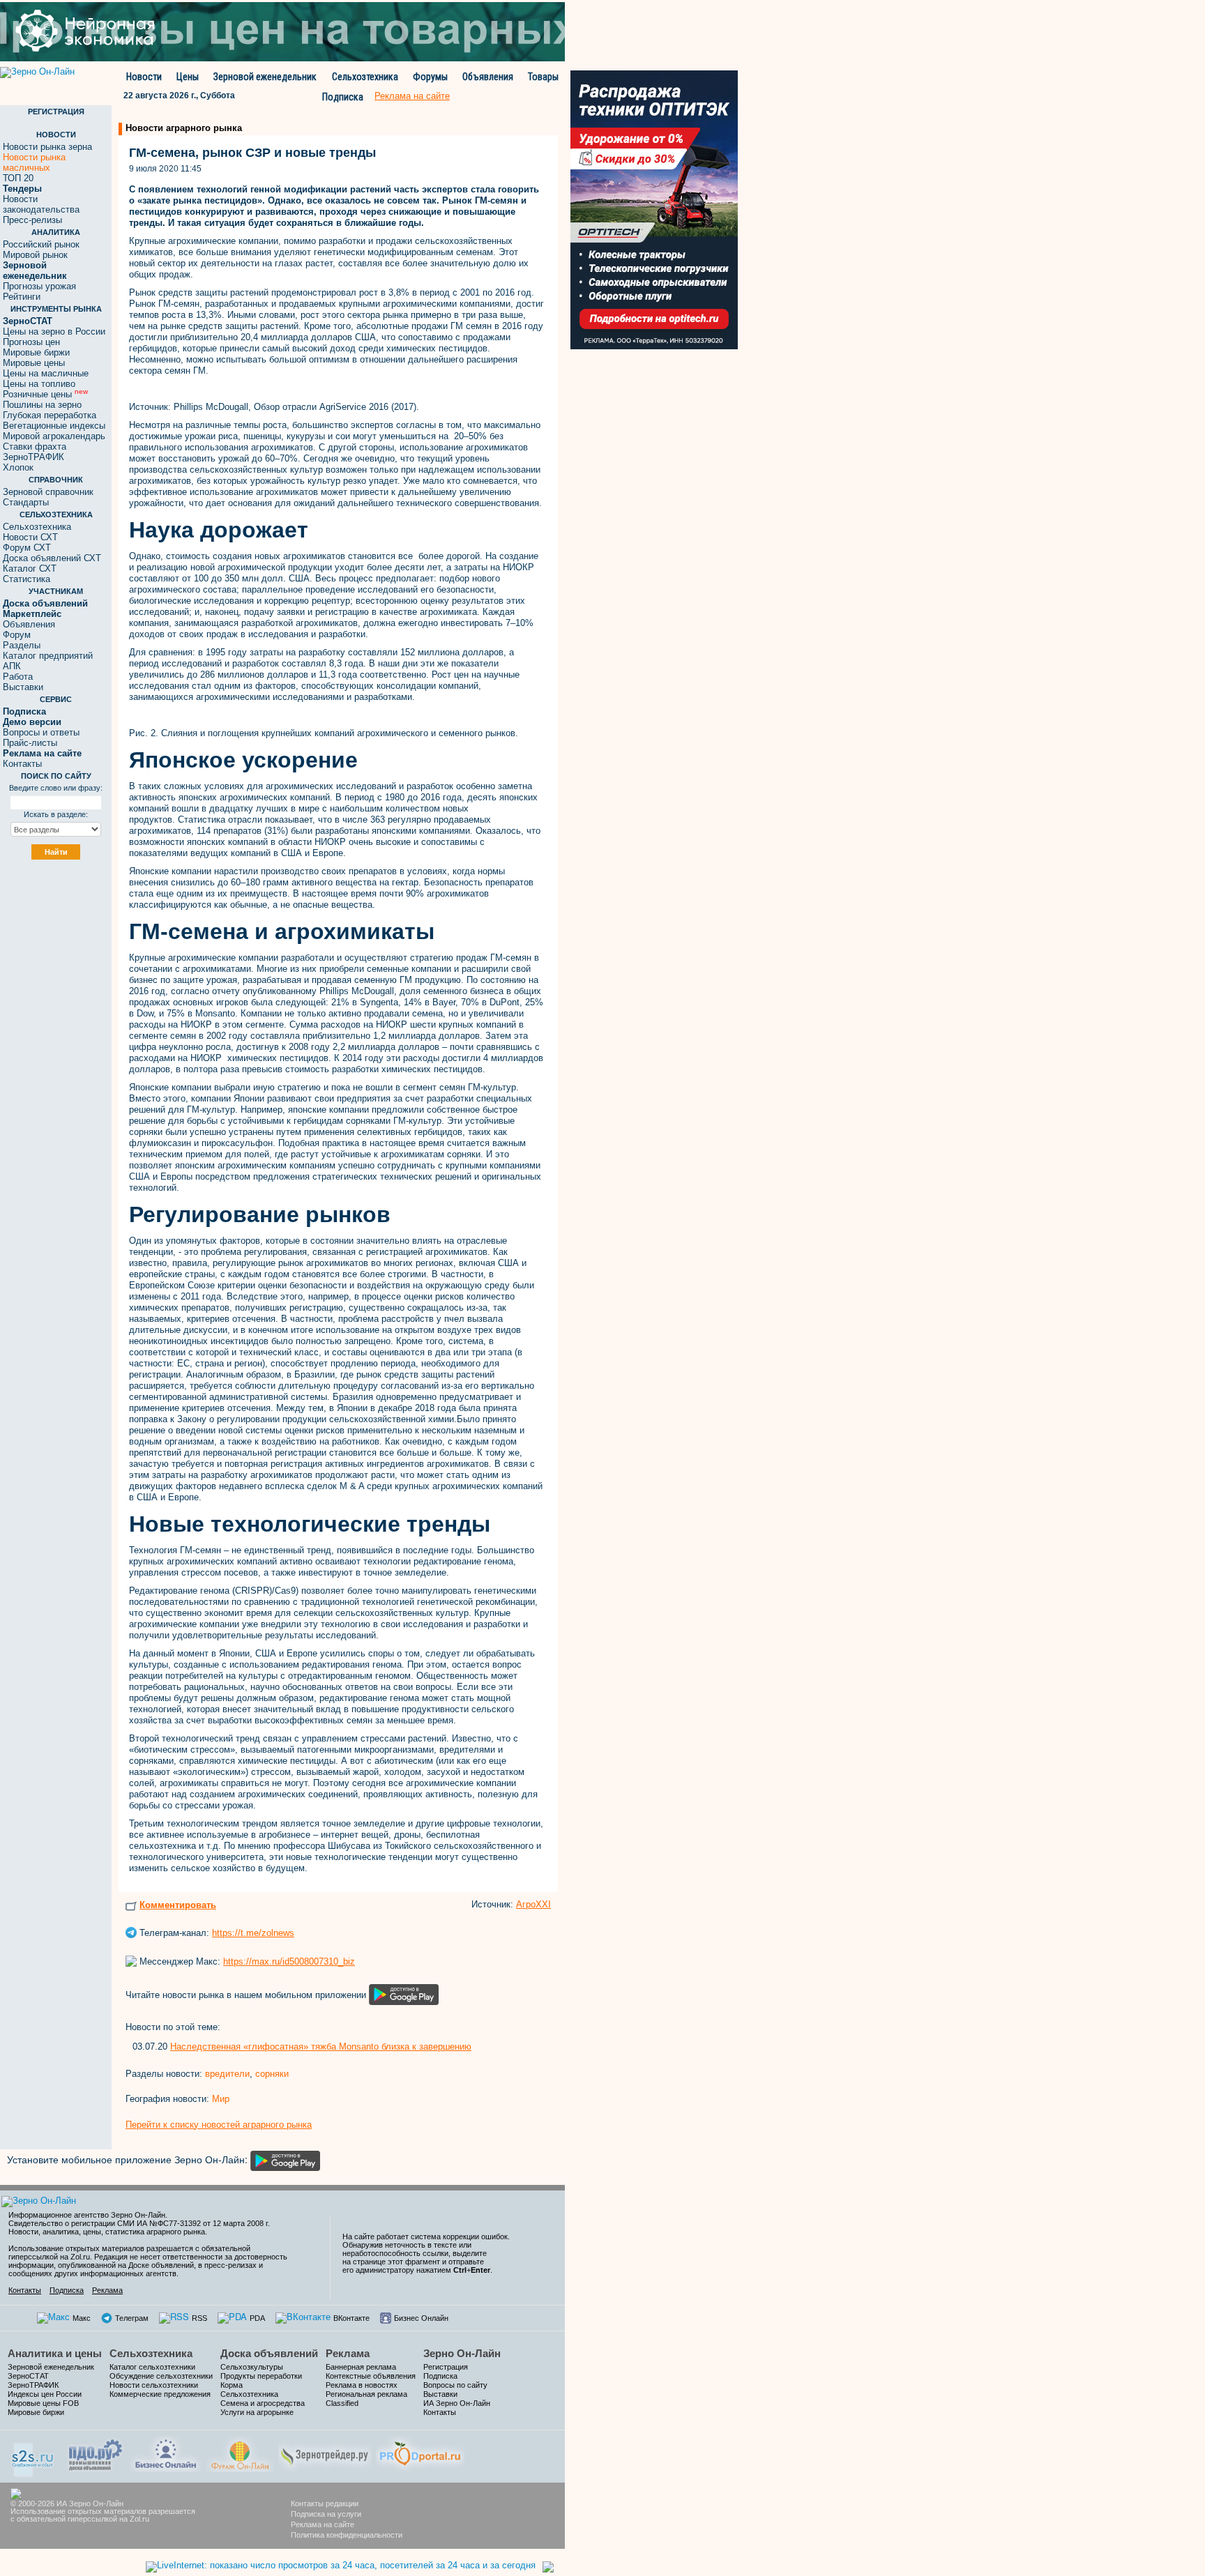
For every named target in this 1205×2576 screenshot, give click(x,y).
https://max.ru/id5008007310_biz (289, 1961)
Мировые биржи (36, 352)
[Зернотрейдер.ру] (325, 2453)
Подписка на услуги (326, 2514)
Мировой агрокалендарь (54, 436)
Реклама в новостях (362, 2385)
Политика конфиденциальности (347, 2535)
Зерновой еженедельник (265, 77)
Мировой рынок (35, 255)
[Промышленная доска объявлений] (96, 2454)
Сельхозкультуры (252, 2367)
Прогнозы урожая (39, 286)
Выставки (23, 687)
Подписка (343, 97)
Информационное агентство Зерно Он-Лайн (87, 2215)
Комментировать (178, 1905)
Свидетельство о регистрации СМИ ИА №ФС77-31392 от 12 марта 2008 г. (139, 2223)
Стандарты (26, 502)
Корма (232, 2385)
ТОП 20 (18, 178)
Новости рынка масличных (34, 162)
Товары (543, 77)
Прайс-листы (30, 743)
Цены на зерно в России (54, 331)
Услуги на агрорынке (257, 2412)
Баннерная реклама (361, 2367)
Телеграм (132, 2318)
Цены (188, 77)
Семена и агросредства (263, 2403)
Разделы (22, 645)
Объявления (488, 77)
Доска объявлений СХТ (52, 558)
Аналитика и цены (55, 2353)
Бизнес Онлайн (421, 2318)
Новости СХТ (30, 537)
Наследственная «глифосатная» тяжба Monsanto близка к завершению (321, 2047)
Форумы (430, 77)
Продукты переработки (261, 2376)
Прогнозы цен (31, 342)
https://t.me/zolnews (253, 1933)
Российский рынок (41, 244)
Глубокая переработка (50, 415)
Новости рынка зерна (47, 147)
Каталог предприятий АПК (48, 661)
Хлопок (18, 467)
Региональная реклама (366, 2394)
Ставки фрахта (35, 447)
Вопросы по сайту (455, 2385)
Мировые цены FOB (43, 2403)
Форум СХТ (27, 548)
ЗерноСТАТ (28, 2376)
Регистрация (446, 2367)
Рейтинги (22, 297)
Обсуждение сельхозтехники (161, 2376)
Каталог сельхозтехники (152, 2367)
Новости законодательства (41, 204)
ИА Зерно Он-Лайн (457, 2403)
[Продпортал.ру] (420, 2453)
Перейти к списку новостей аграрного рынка (219, 2125)
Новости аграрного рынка (184, 128)
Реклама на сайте (323, 2524)
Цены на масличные (46, 373)
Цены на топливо (39, 384)
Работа (18, 677)
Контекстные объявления (371, 2376)
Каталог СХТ (30, 569)
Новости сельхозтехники (154, 2385)
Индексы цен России (45, 2394)
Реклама (107, 2290)
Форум (17, 635)
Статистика (26, 579)
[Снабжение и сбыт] (33, 2455)
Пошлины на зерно (42, 405)
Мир (221, 2099)
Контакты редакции (325, 2503)
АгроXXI (533, 1904)
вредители (227, 2074)
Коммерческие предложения (160, 2394)
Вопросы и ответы (41, 732)
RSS (199, 2318)
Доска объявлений (269, 2353)
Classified (342, 2403)
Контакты (22, 764)
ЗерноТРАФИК (33, 457)
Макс (82, 2318)
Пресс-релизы (32, 220)
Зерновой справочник (48, 492)
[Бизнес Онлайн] (166, 2453)
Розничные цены (45, 394)
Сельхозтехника (365, 77)
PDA (257, 2318)
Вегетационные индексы (54, 426)
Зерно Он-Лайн (462, 2353)
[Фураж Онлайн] (240, 2453)
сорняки (272, 2074)
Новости (144, 77)
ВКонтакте (351, 2318)
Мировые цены (34, 363)
